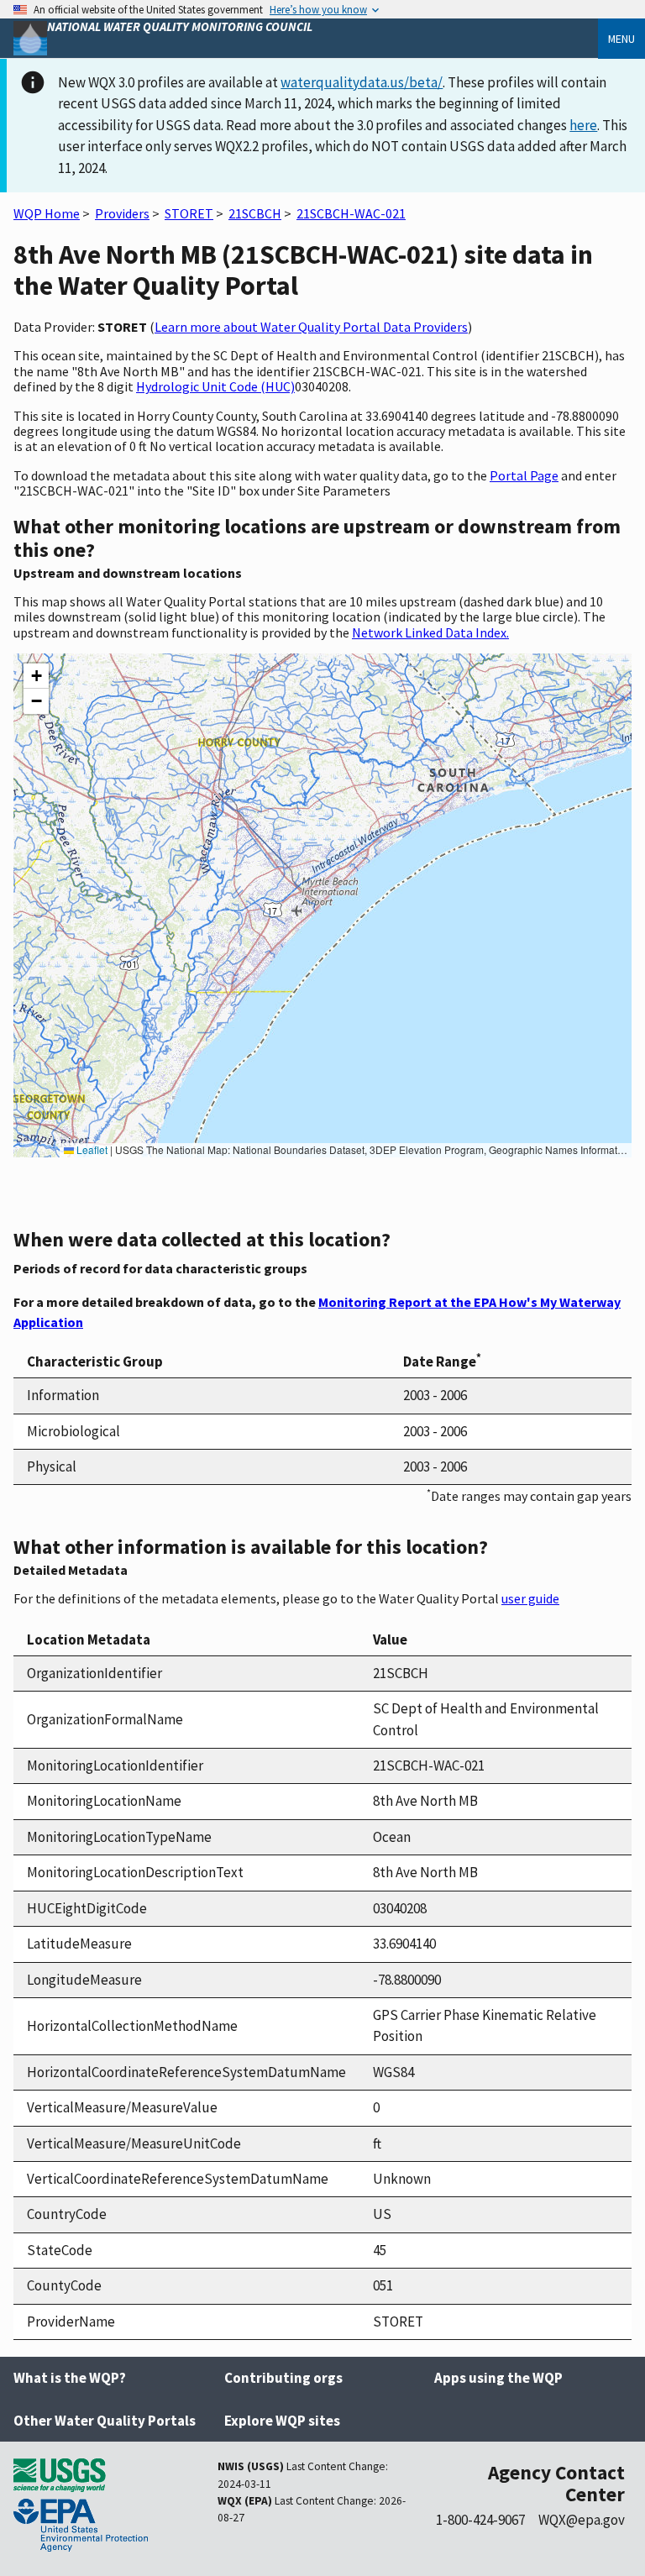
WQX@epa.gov (582, 2520)
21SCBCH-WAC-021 (351, 213)
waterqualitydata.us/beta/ (362, 82)
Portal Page (524, 475)
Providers (122, 213)
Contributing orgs (283, 2378)
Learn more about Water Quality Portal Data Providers (311, 327)
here (583, 125)
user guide (530, 1598)
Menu (621, 39)
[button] (36, 676)
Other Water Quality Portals (105, 2421)
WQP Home (47, 213)
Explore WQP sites (282, 2421)
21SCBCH (255, 213)
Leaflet (91, 1149)
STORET (189, 213)
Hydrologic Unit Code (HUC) (215, 386)
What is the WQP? (70, 2378)
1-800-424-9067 (480, 2520)
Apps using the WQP (498, 2378)
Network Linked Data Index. (430, 632)
